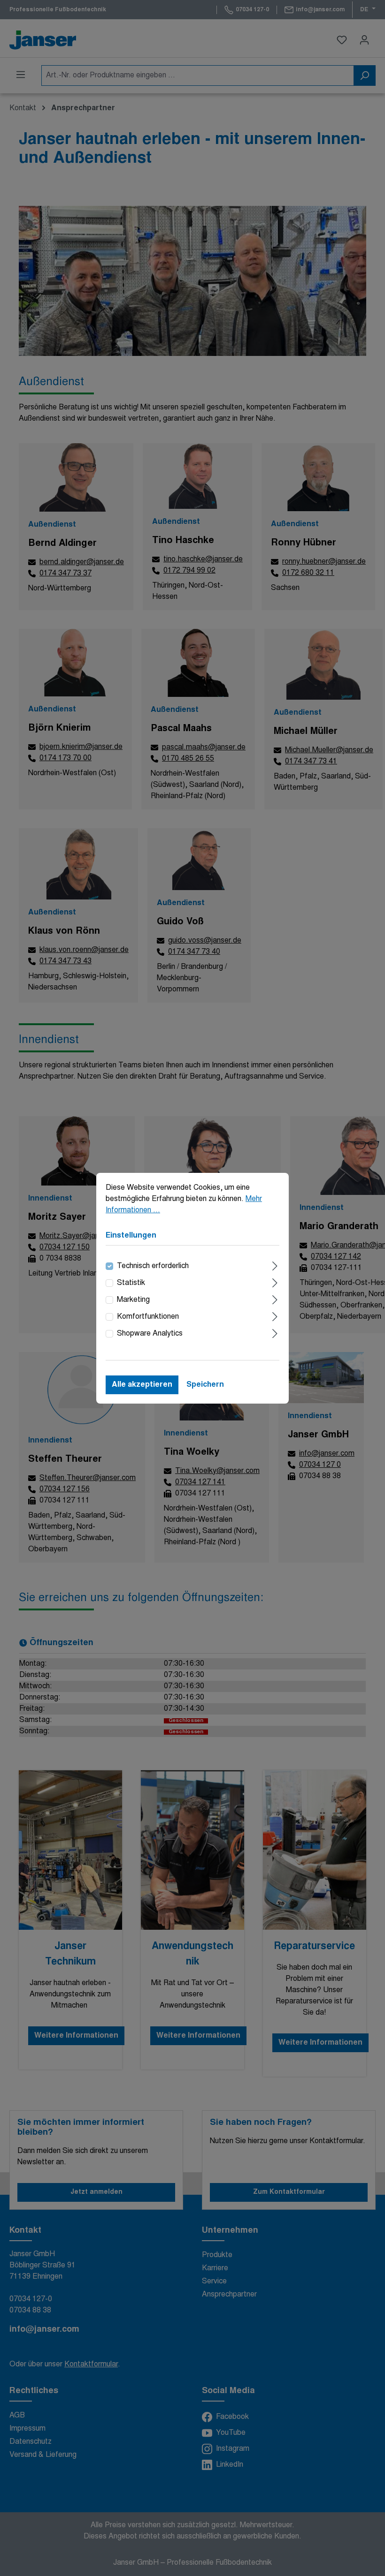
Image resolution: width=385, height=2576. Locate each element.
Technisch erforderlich (153, 1266)
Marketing (133, 1300)
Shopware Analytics (150, 1334)
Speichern (205, 1385)
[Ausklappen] (275, 1265)
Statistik (131, 1283)
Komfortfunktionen (148, 1317)
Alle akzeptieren (142, 1385)
